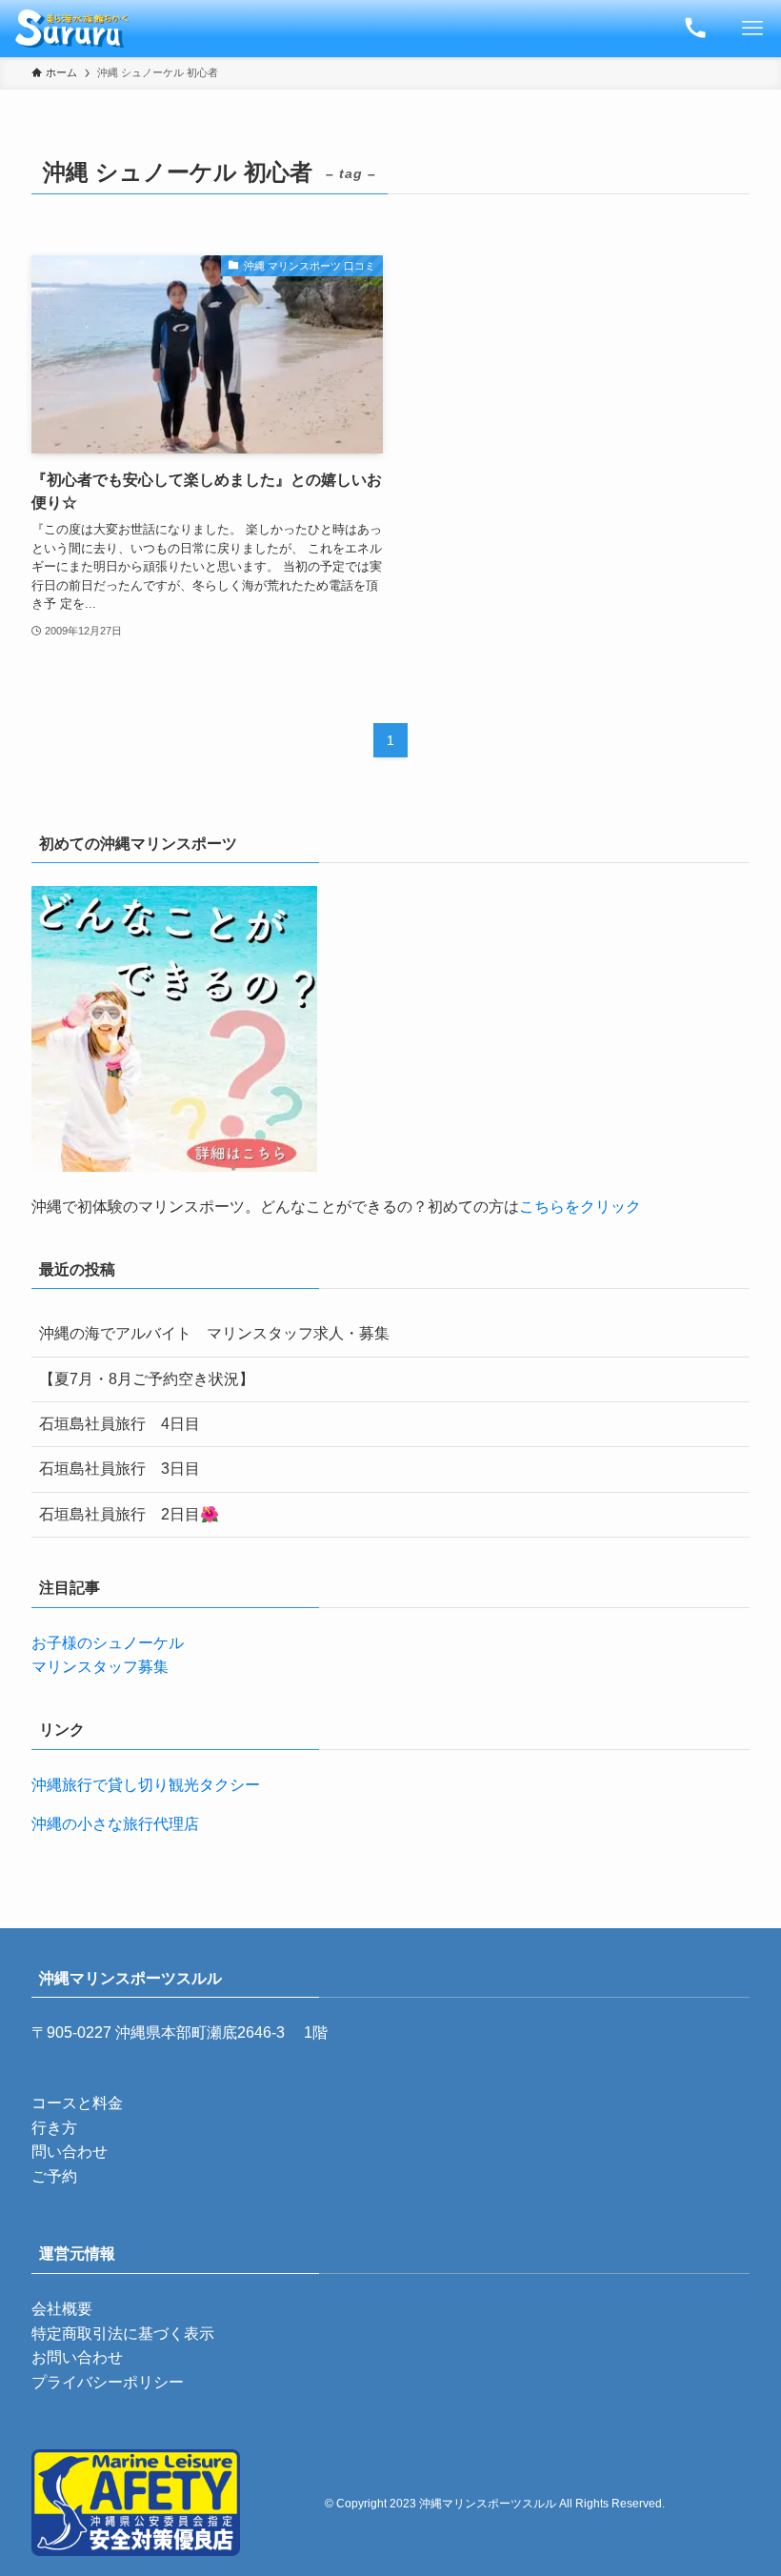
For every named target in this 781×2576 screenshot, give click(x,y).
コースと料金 (77, 2103)
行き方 (54, 2128)
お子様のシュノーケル (108, 1643)
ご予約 (54, 2176)
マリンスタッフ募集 (100, 1667)
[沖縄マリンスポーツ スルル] (72, 29)
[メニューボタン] (752, 29)
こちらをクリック (580, 1207)
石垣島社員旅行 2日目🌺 (129, 1514)
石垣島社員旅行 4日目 (120, 1424)
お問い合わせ (77, 2357)
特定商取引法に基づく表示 (123, 2334)
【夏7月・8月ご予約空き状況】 (147, 1379)
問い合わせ (70, 2152)
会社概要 (62, 2309)
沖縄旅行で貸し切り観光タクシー (146, 1785)
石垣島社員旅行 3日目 (120, 1469)
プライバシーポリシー (108, 2382)
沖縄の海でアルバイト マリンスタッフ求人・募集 (214, 1333)
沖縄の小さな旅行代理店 (115, 1824)
